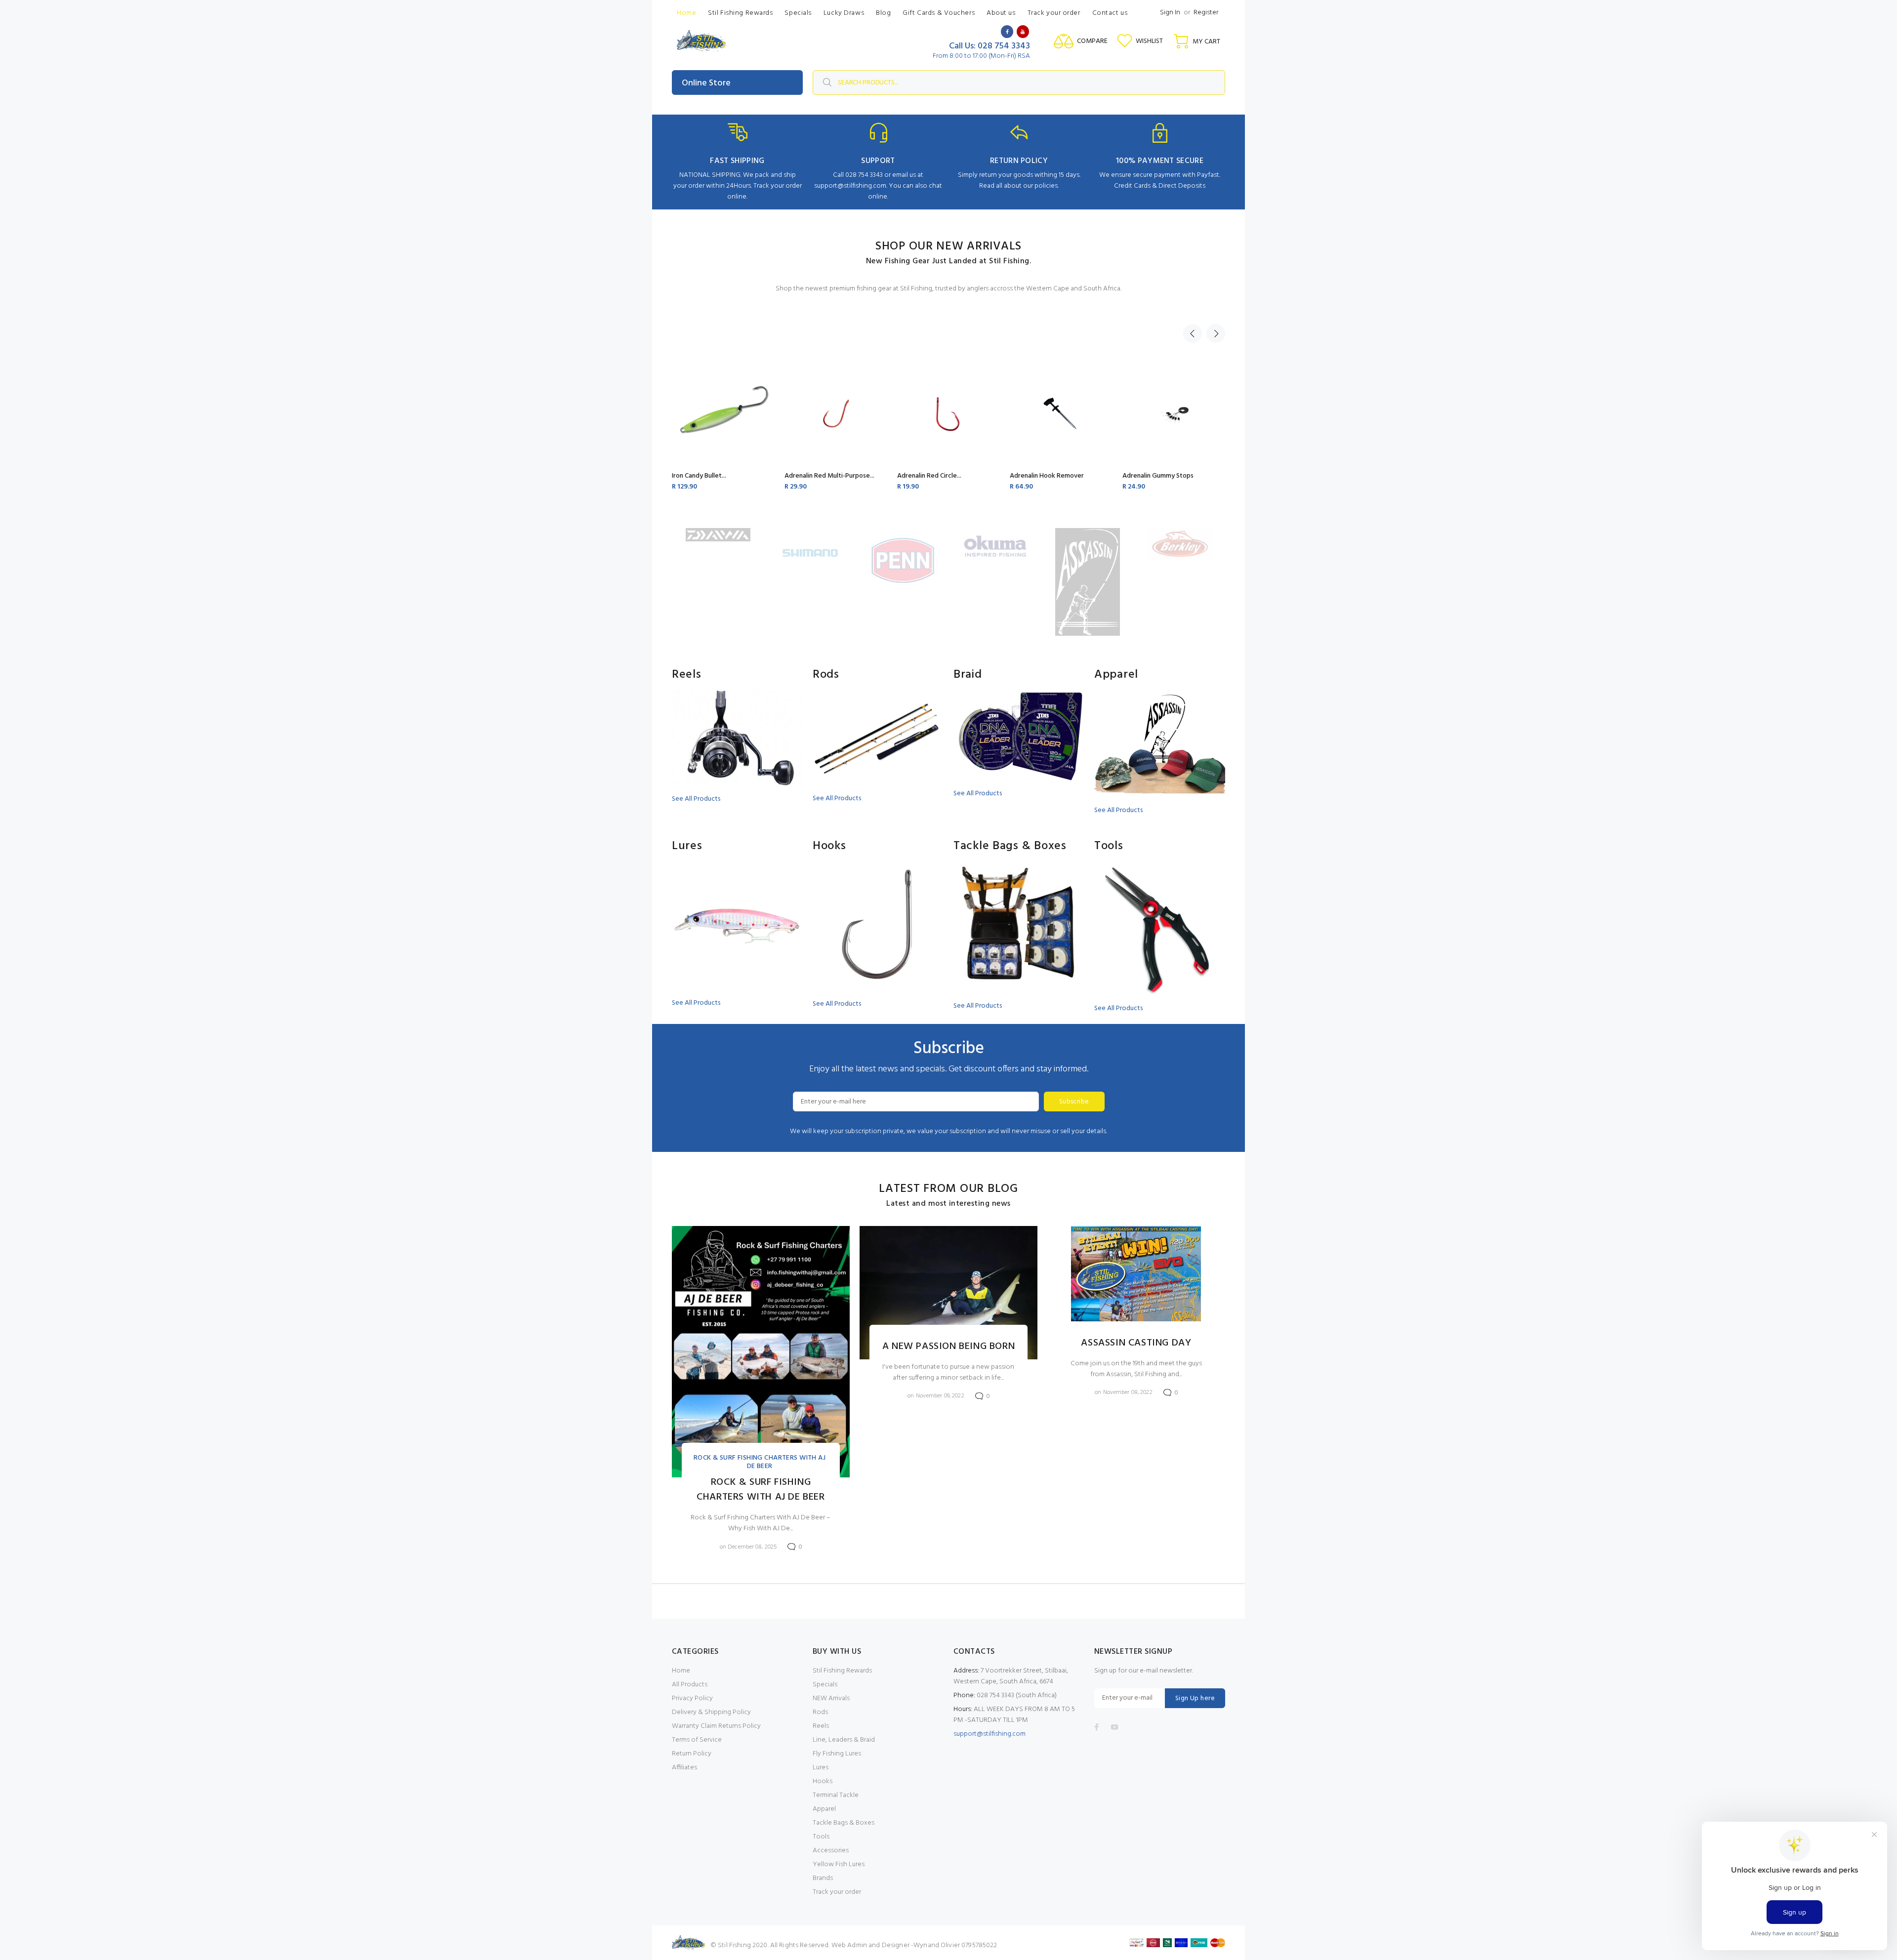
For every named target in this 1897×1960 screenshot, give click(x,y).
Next (1216, 333)
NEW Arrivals (831, 1698)
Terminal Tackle (836, 1795)
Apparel (824, 1809)
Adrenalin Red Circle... (929, 476)
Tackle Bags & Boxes (844, 1823)
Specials (825, 1685)
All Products (690, 1685)
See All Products (696, 799)
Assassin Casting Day (1136, 1343)
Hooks (823, 1781)
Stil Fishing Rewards (842, 1671)
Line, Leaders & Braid (844, 1740)
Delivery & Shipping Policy (711, 1712)
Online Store (706, 83)
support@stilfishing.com (990, 1734)
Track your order (837, 1892)
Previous (1193, 333)
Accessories (831, 1851)
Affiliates (684, 1768)
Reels (821, 1726)
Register (1206, 13)
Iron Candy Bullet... (699, 476)
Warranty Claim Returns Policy (716, 1726)
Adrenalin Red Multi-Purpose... (829, 476)
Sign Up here (1195, 1698)
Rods (820, 1712)
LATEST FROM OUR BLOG (948, 1189)
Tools (821, 1837)
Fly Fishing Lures (837, 1754)
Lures (821, 1768)
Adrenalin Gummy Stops (1158, 476)
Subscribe (1074, 1102)
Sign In (1170, 13)
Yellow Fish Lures (839, 1864)
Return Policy (692, 1754)
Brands (823, 1878)
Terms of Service (697, 1740)
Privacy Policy (692, 1698)
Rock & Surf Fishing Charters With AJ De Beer (760, 1462)
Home (681, 1671)
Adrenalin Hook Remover (1047, 476)
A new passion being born (948, 1347)
